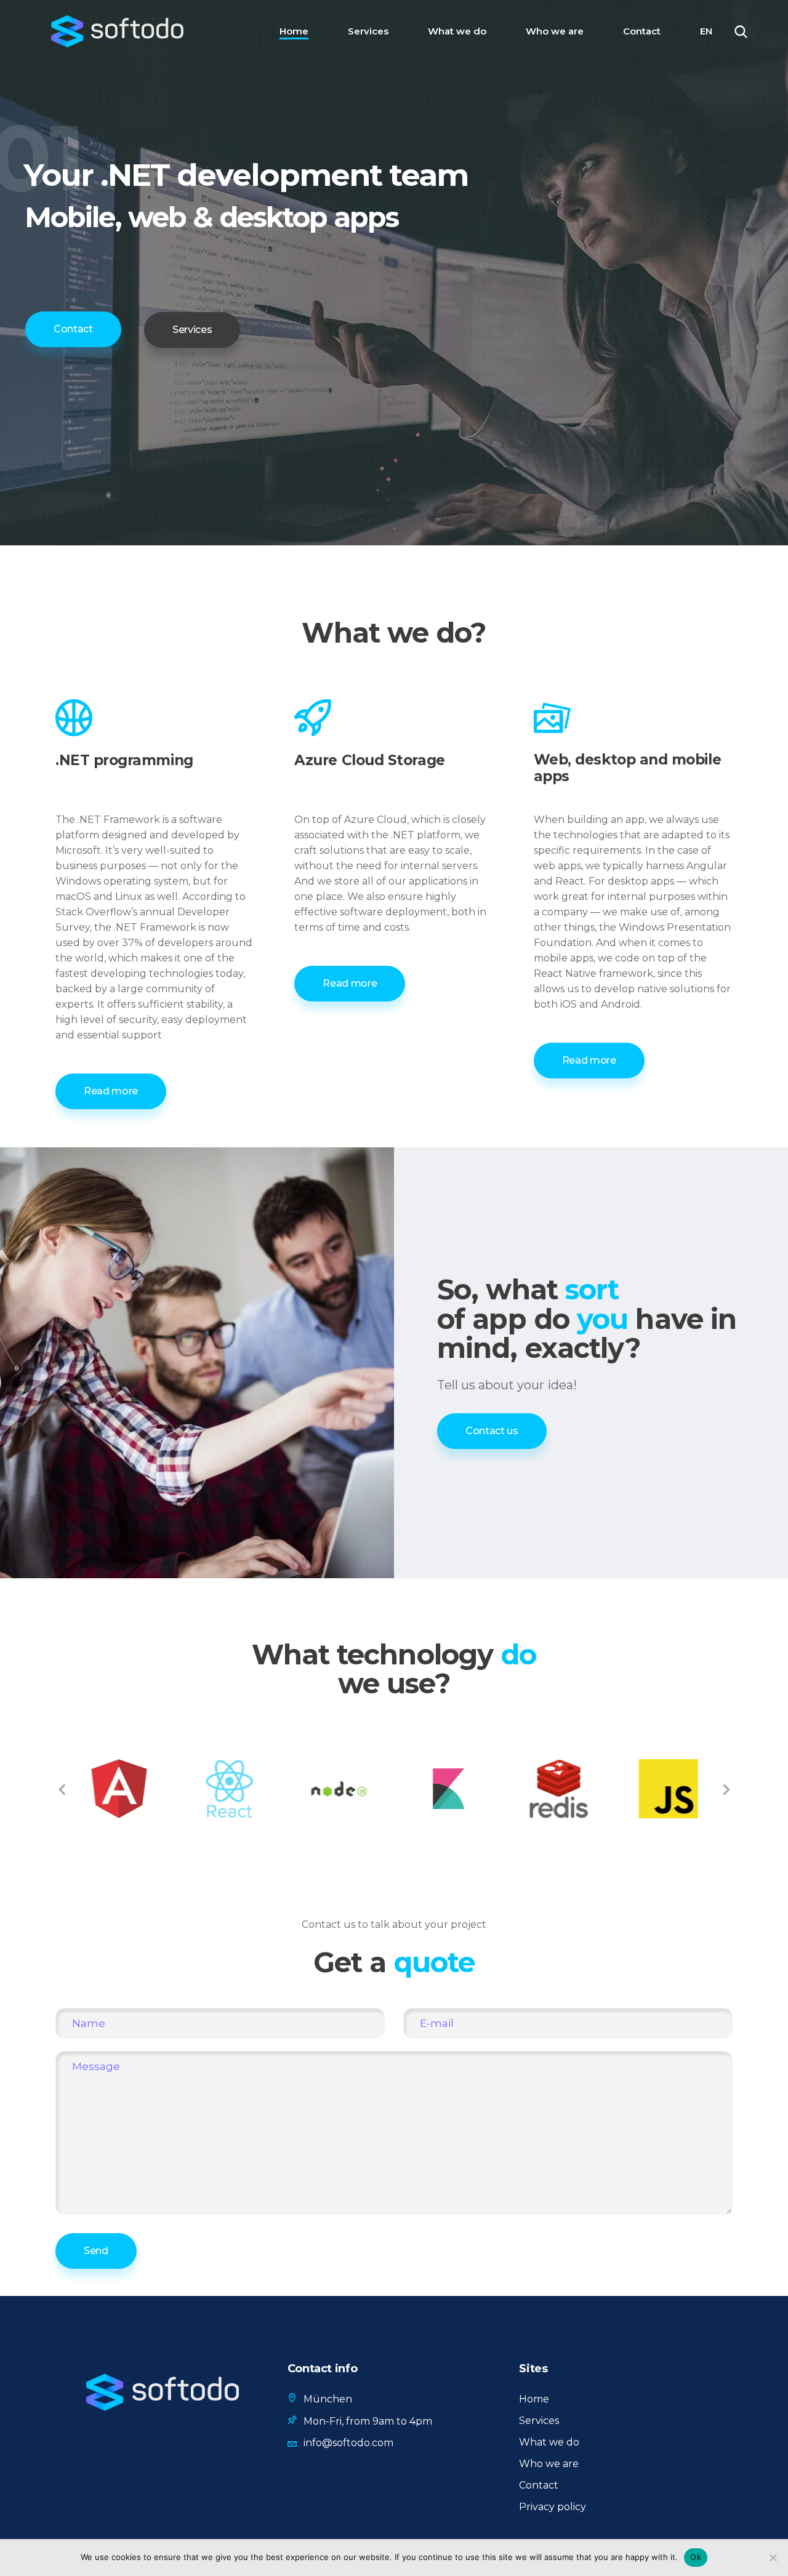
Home (534, 2399)
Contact (539, 2485)
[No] (773, 2558)
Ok (696, 2557)
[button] (62, 1789)
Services (539, 2421)
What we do (549, 2442)
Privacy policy (553, 2507)
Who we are (549, 2464)
